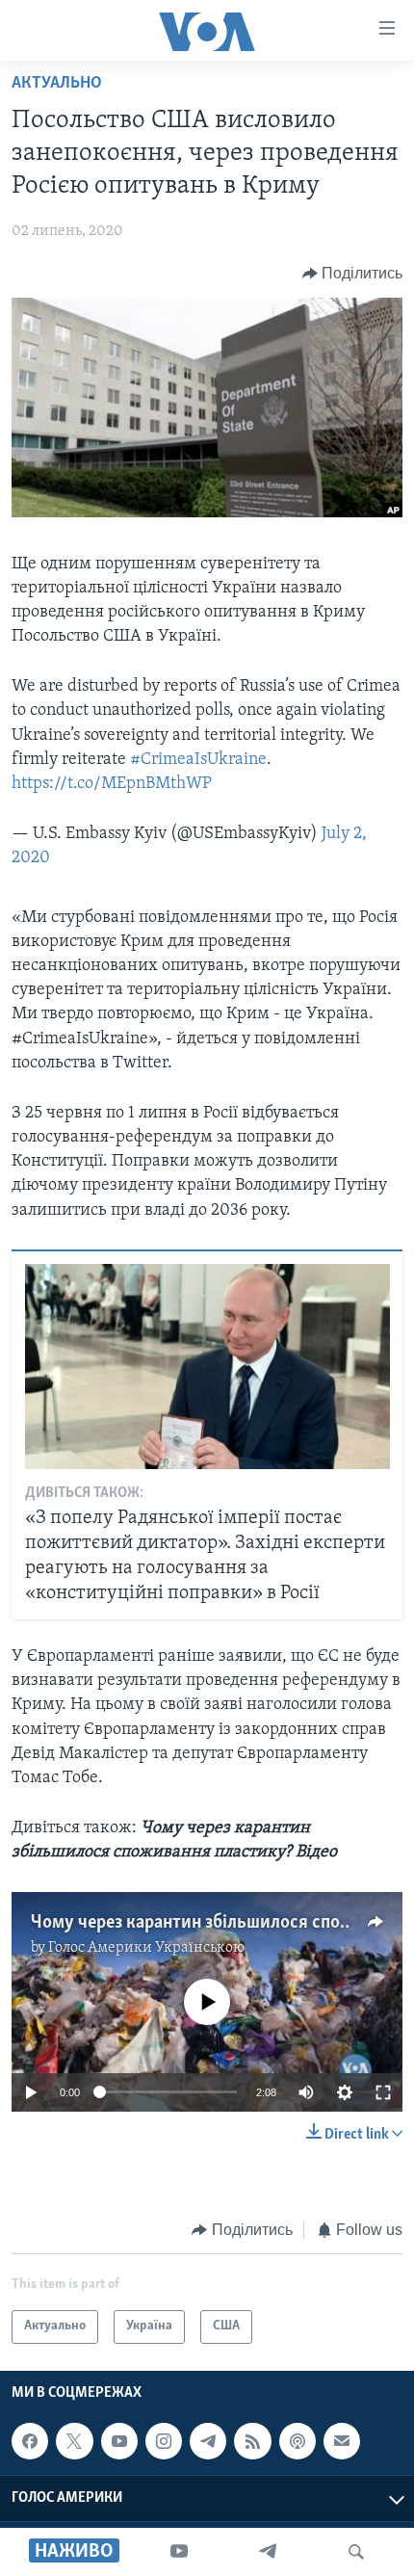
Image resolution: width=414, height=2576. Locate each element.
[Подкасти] (298, 2441)
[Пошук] (356, 2552)
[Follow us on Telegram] (208, 2441)
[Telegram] (268, 2552)
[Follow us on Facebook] (30, 2441)
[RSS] (252, 2441)
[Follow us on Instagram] (164, 2441)
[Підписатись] (342, 2441)
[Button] (353, 274)
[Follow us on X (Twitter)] (74, 2441)
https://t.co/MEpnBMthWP (112, 784)
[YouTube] (179, 2552)
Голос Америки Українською (146, 1948)
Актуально (57, 84)
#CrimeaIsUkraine (198, 760)
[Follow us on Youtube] (119, 2441)
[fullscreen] (383, 2092)
